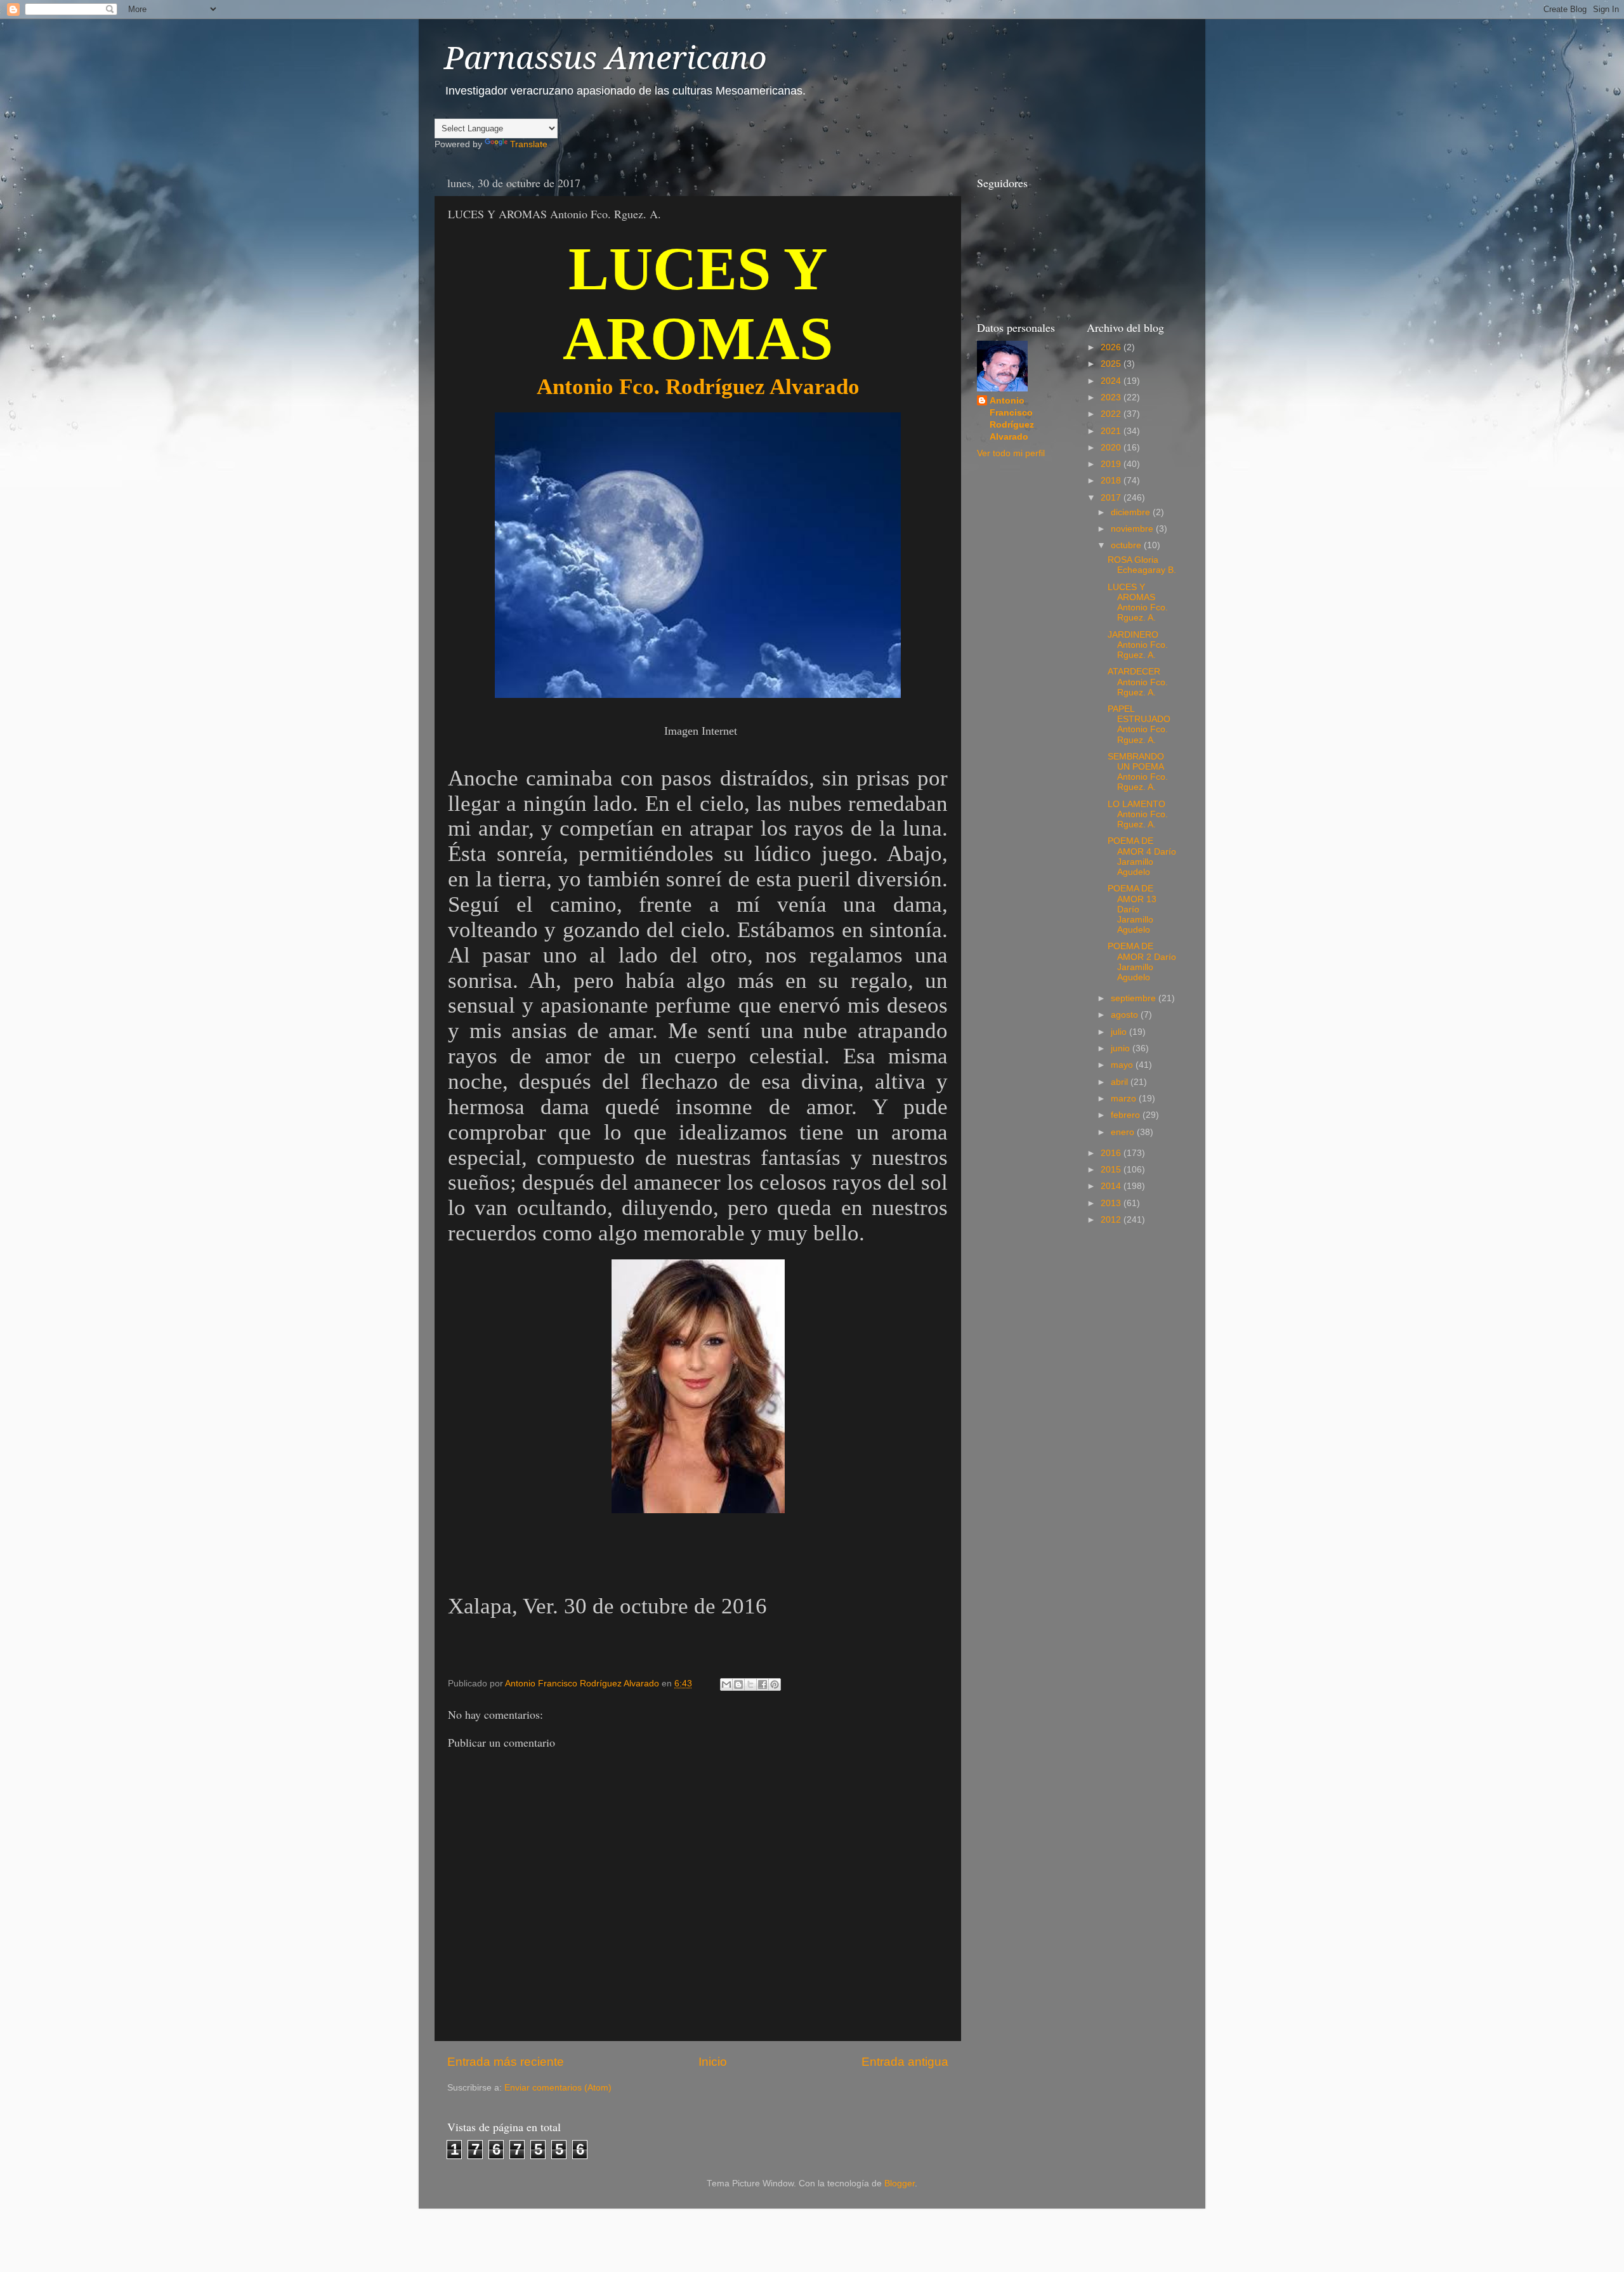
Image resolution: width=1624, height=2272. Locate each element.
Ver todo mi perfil (1011, 453)
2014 (1112, 1186)
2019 (1112, 464)
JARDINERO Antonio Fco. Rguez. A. (1138, 645)
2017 (1112, 498)
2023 (1112, 397)
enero (1124, 1132)
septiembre (1135, 998)
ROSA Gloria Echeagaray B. (1142, 565)
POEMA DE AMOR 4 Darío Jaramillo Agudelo (1142, 857)
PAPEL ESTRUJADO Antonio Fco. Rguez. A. (1139, 725)
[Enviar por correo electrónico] (726, 1684)
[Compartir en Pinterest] (775, 1684)
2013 (1112, 1203)
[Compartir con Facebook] (763, 1684)
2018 (1112, 481)
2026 (1112, 347)
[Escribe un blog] (738, 1684)
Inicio (713, 2062)
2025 (1112, 364)
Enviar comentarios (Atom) (558, 2088)
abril (1121, 1082)
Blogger (900, 2183)
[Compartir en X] (750, 1684)
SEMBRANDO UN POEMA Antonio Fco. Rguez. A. (1138, 772)
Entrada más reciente (506, 2062)
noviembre (1133, 529)
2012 (1112, 1220)
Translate (529, 144)
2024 (1112, 381)
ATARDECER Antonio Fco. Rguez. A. (1138, 682)
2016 (1112, 1153)
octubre (1127, 545)
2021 (1112, 431)
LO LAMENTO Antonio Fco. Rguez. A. (1138, 814)
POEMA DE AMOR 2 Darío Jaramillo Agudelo (1142, 962)
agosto (1126, 1015)
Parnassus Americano (606, 58)
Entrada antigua (905, 2062)
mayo (1123, 1065)
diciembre (1132, 512)
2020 (1112, 448)
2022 (1112, 414)
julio (1120, 1032)
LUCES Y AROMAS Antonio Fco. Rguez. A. (1138, 603)
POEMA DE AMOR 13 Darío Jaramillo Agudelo (1132, 909)
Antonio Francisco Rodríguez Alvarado (1012, 419)
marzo (1125, 1099)
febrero (1127, 1115)
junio (1122, 1048)
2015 (1112, 1170)
